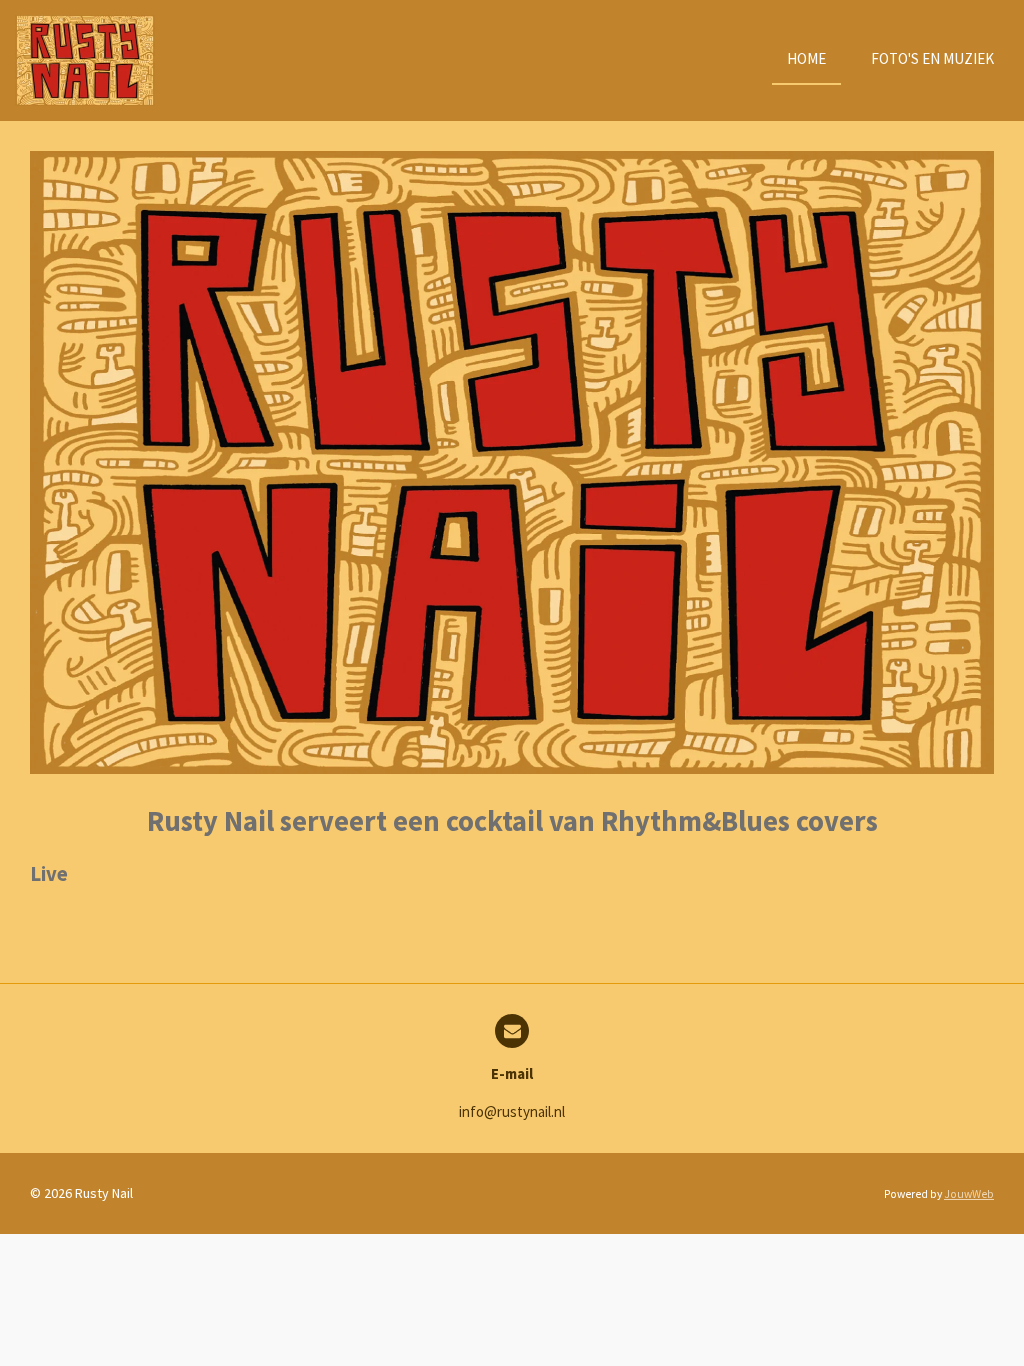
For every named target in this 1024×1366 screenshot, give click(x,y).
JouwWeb (969, 1194)
